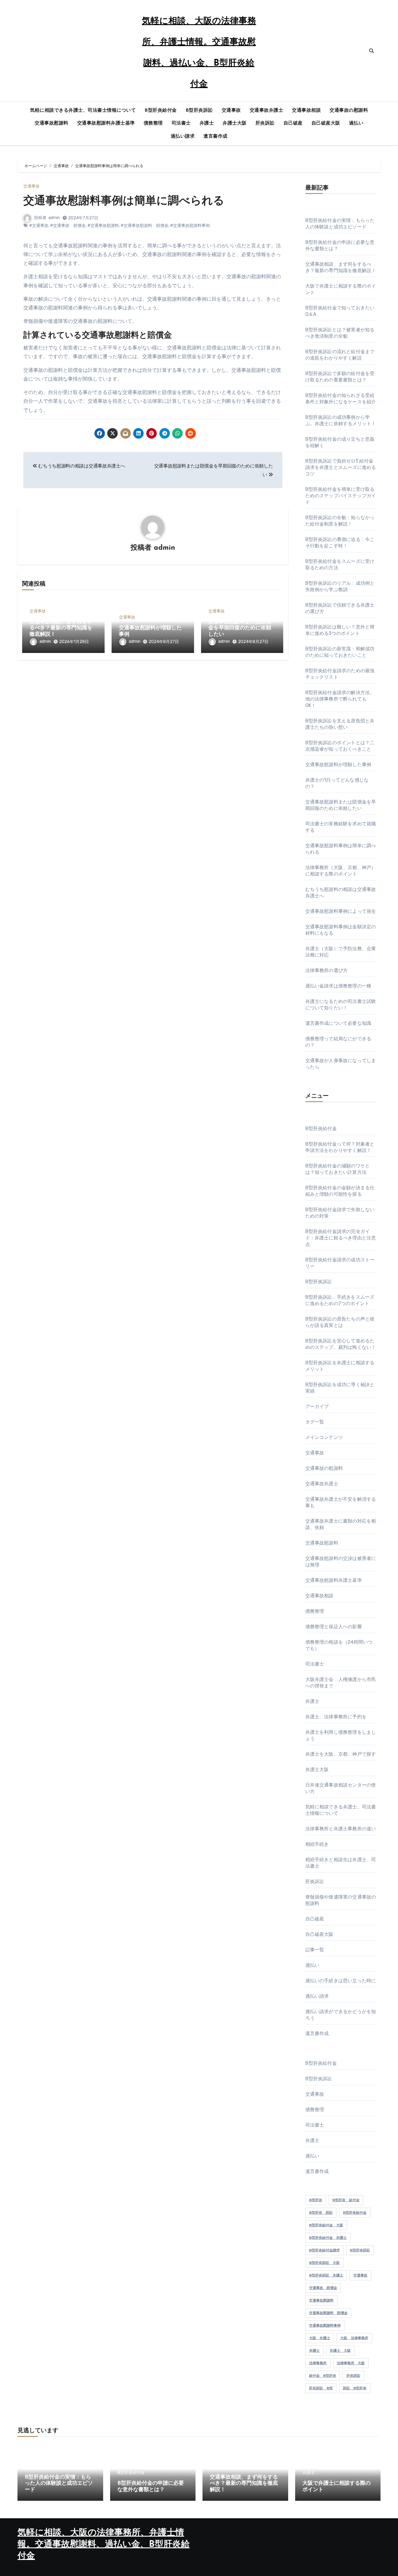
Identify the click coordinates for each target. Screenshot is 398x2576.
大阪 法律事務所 (354, 2338)
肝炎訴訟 (265, 123)
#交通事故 (39, 226)
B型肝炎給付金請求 (324, 2250)
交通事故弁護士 (267, 111)
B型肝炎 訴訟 (321, 2213)
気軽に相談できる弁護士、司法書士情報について (83, 111)
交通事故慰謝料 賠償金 (328, 2313)
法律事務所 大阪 (351, 2363)
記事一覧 (315, 1950)
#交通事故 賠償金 (68, 226)
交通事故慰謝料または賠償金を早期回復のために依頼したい (240, 628)
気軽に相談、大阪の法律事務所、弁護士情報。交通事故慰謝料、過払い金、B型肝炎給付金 (104, 2545)
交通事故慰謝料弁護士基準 (106, 123)
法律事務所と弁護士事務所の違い (341, 1829)
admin (54, 218)
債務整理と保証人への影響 (334, 1627)
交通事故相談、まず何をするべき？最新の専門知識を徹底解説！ (61, 628)
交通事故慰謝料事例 (325, 2325)
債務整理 (153, 123)
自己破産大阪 (326, 123)
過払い (356, 123)
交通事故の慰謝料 (349, 111)
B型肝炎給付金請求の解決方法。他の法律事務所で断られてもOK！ (340, 699)
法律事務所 (318, 2363)
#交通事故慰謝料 (103, 226)
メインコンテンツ (324, 1437)
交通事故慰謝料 (52, 123)
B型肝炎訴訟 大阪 (324, 2263)
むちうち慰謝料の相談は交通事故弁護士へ (81, 466)
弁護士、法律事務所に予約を (336, 1717)
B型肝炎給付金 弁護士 (328, 2238)
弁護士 (207, 123)
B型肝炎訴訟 (199, 111)
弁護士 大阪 (340, 2351)
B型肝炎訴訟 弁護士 (326, 2275)
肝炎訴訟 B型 (321, 2388)
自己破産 (293, 123)
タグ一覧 (315, 1422)
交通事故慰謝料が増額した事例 (338, 765)
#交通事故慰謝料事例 (190, 226)
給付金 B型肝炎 (323, 2376)
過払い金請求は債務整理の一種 (338, 986)
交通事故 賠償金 (323, 2288)
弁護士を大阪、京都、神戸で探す (341, 1754)
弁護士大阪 (235, 123)
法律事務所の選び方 (327, 970)
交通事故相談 (306, 111)
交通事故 (231, 111)
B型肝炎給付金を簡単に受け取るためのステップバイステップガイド (341, 496)
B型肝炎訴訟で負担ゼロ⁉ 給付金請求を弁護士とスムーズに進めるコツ (341, 467)
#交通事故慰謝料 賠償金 (145, 226)
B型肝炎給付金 (161, 111)
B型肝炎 (316, 2200)
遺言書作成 (215, 136)
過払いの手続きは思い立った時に (341, 1981)
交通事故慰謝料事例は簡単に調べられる (124, 201)
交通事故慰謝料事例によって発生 (341, 911)
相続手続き (317, 1844)
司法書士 (181, 123)
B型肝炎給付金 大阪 (326, 2225)
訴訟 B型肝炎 (355, 2388)
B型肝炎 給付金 (346, 2200)
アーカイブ (317, 1406)
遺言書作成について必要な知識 (338, 1023)
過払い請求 (183, 136)
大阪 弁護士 (320, 2338)
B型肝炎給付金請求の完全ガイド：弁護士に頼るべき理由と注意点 (341, 1238)
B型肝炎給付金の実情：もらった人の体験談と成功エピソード (59, 2484)
